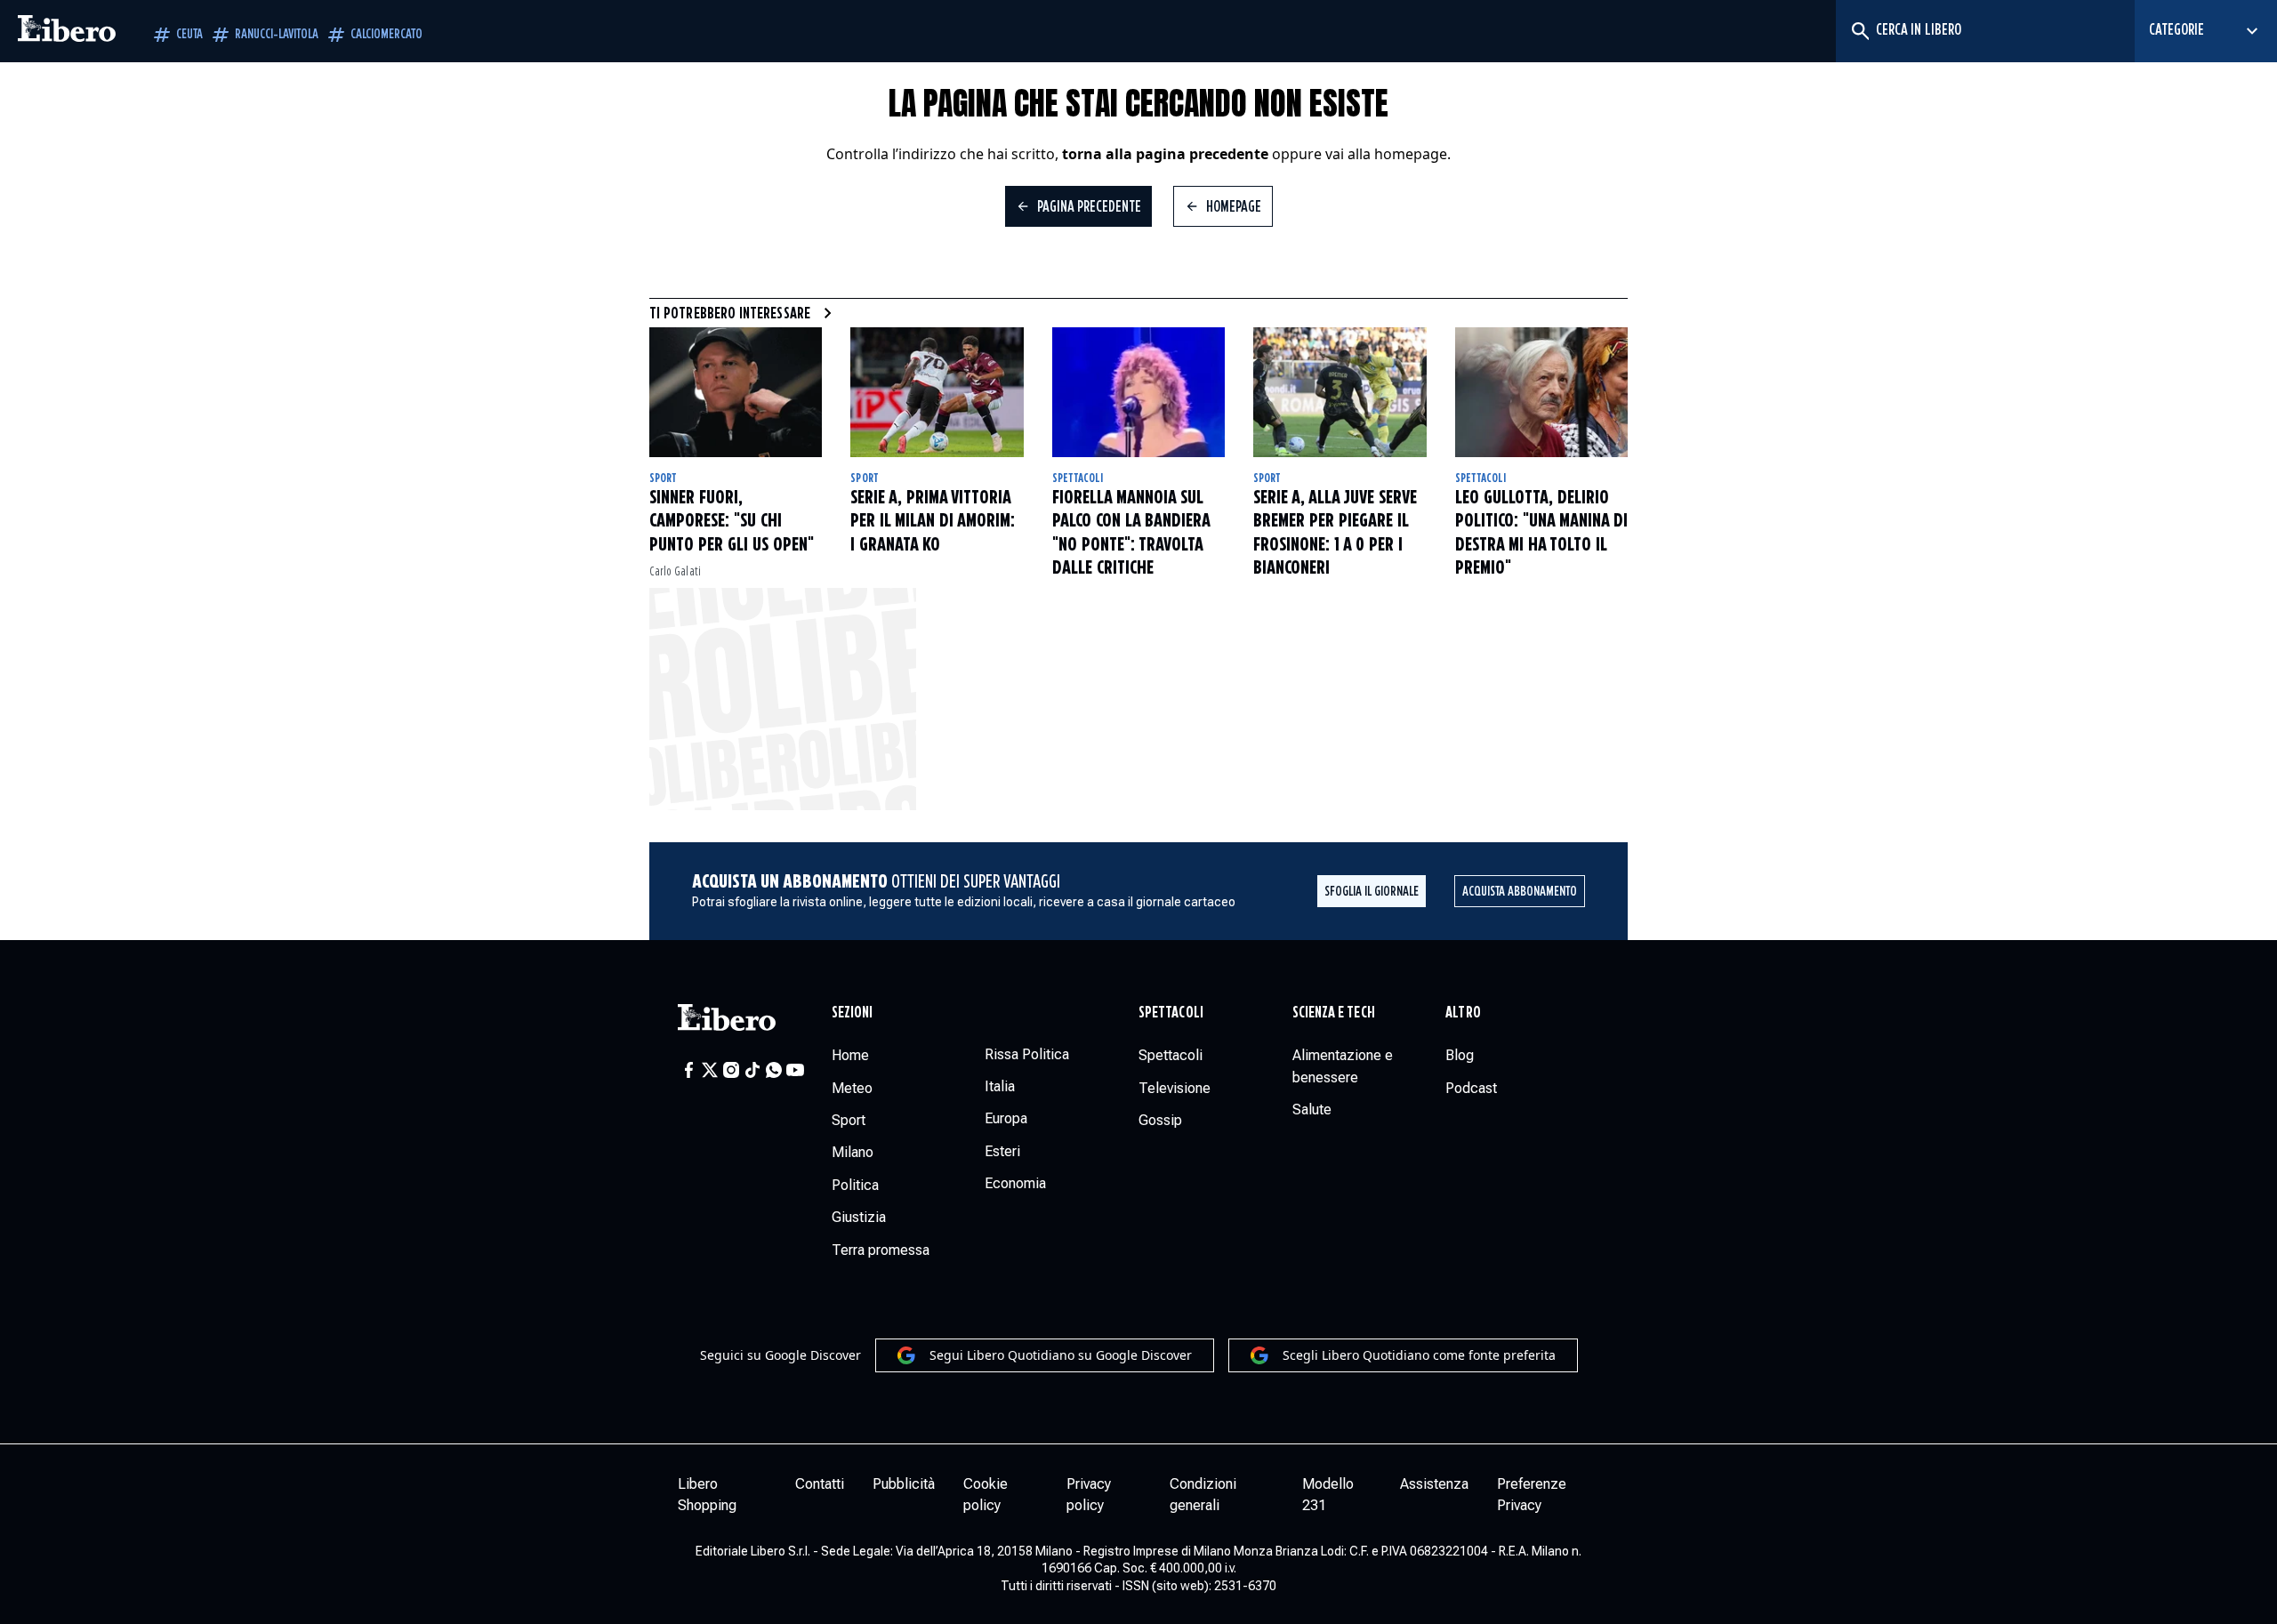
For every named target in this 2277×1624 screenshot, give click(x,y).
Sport (663, 478)
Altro (1463, 1013)
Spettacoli (1078, 478)
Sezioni (853, 1013)
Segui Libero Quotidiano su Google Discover (1061, 1355)
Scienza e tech (1334, 1013)
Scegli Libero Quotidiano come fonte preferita (1419, 1355)
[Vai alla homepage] (67, 31)
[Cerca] (1859, 31)
